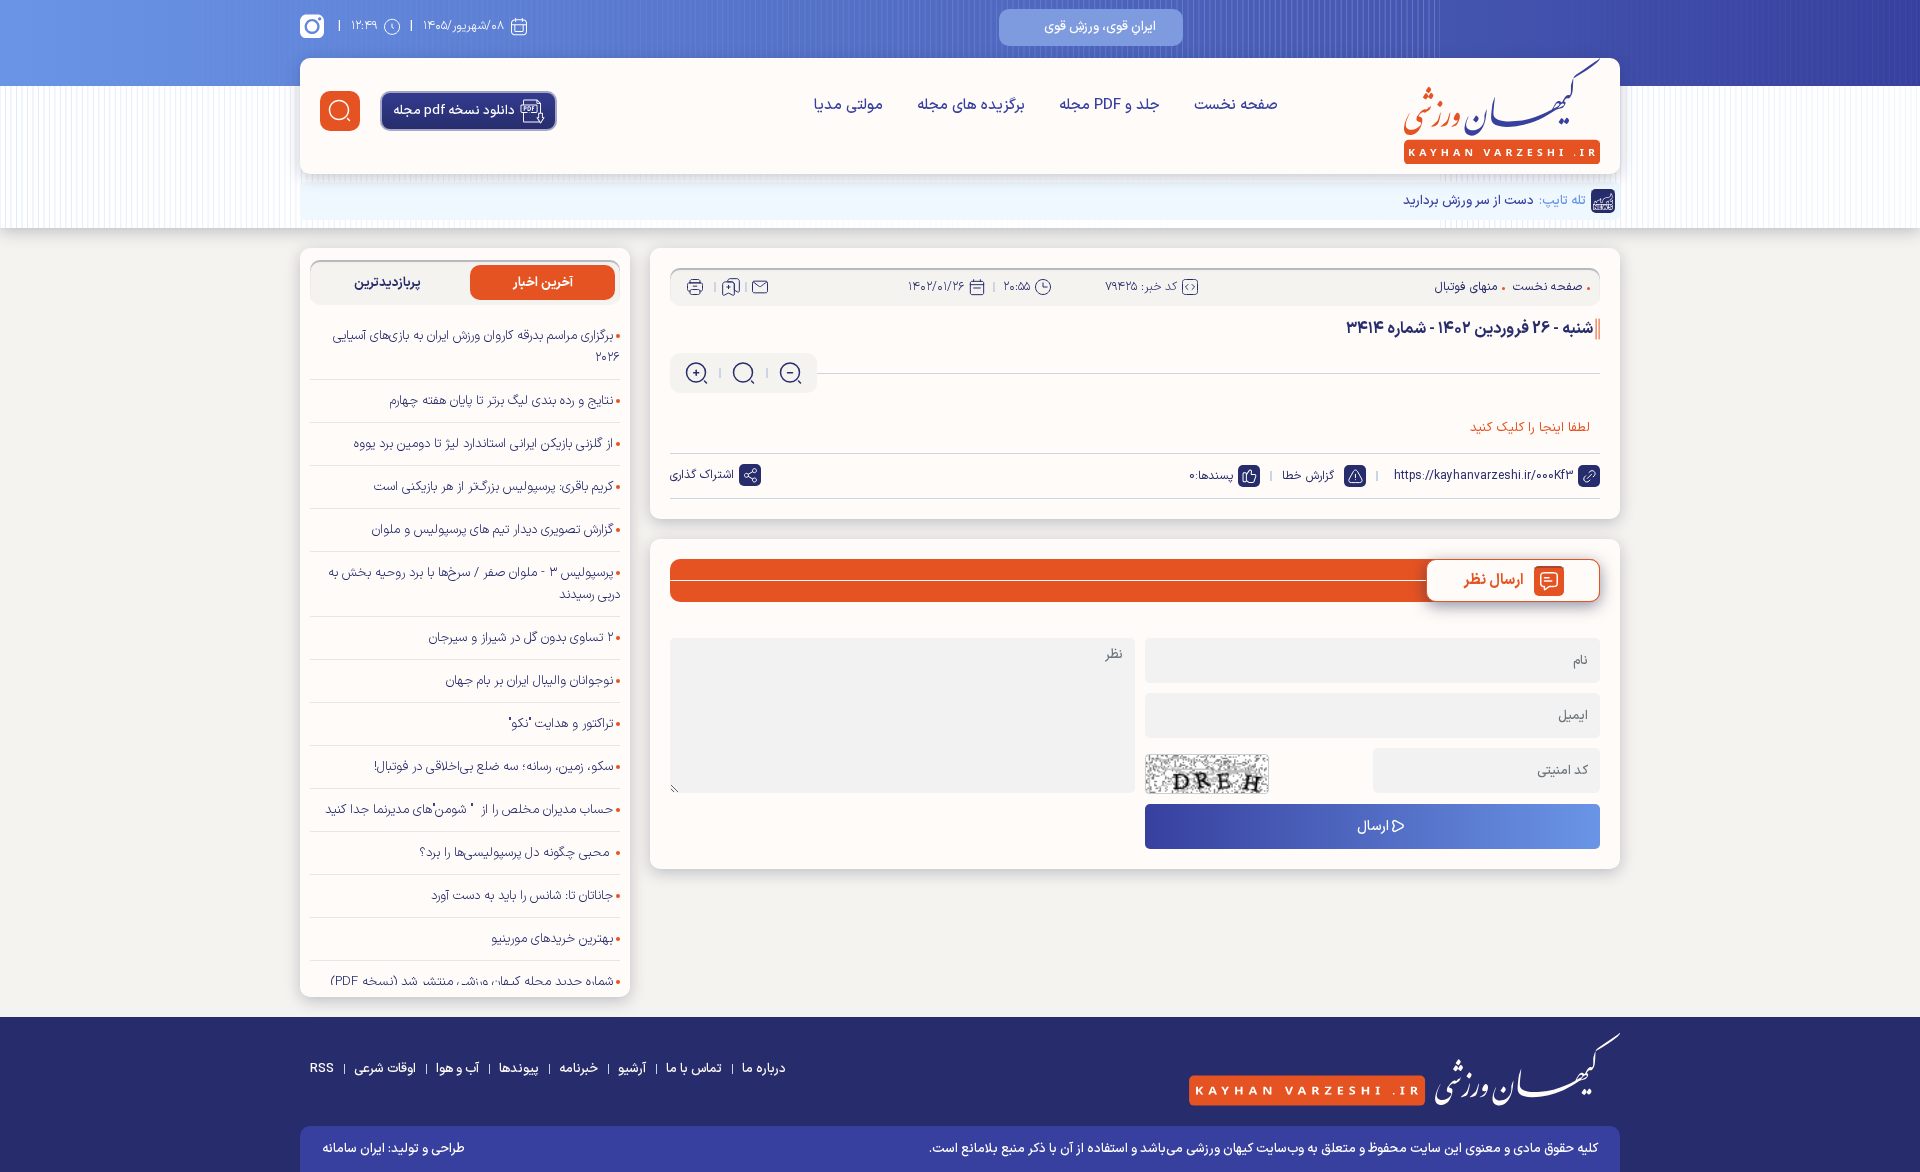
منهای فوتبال (1466, 287)
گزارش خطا (1308, 476)
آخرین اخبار (543, 283)
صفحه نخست (1236, 105)
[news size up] (696, 373)
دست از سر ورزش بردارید (1468, 201)
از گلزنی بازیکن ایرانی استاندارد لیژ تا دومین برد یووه (483, 444)
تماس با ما (694, 1069)
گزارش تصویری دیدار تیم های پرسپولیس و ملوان (492, 530)
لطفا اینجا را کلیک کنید (1530, 428)
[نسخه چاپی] (695, 287)
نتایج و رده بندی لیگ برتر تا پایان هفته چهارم (501, 401)
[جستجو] (340, 111)
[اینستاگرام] (315, 26)
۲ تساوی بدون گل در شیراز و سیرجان (521, 638)
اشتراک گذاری (702, 475)
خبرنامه (578, 1069)
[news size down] (790, 373)
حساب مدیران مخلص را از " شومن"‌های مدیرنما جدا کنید (469, 810)
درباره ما (764, 1069)
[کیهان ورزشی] (1502, 111)
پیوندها (519, 1069)
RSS (322, 1069)
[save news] (731, 287)
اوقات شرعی (385, 1069)
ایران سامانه (353, 1149)
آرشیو (632, 1069)
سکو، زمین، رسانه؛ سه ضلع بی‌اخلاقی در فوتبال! (493, 767)
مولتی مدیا (848, 105)
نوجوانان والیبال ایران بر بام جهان (529, 681)
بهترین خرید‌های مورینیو (552, 939)
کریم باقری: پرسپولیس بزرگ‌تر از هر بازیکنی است (493, 487)
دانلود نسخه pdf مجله (454, 111)
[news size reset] (743, 373)
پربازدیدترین (387, 283)
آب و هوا (457, 1069)
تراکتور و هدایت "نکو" (560, 724)
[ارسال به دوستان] (760, 287)
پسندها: (1214, 476)
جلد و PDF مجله (1109, 105)
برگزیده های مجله (971, 105)
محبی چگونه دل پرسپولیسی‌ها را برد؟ (516, 853)
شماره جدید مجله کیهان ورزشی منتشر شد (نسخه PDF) (472, 982)
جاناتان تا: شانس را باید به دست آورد (522, 896)
